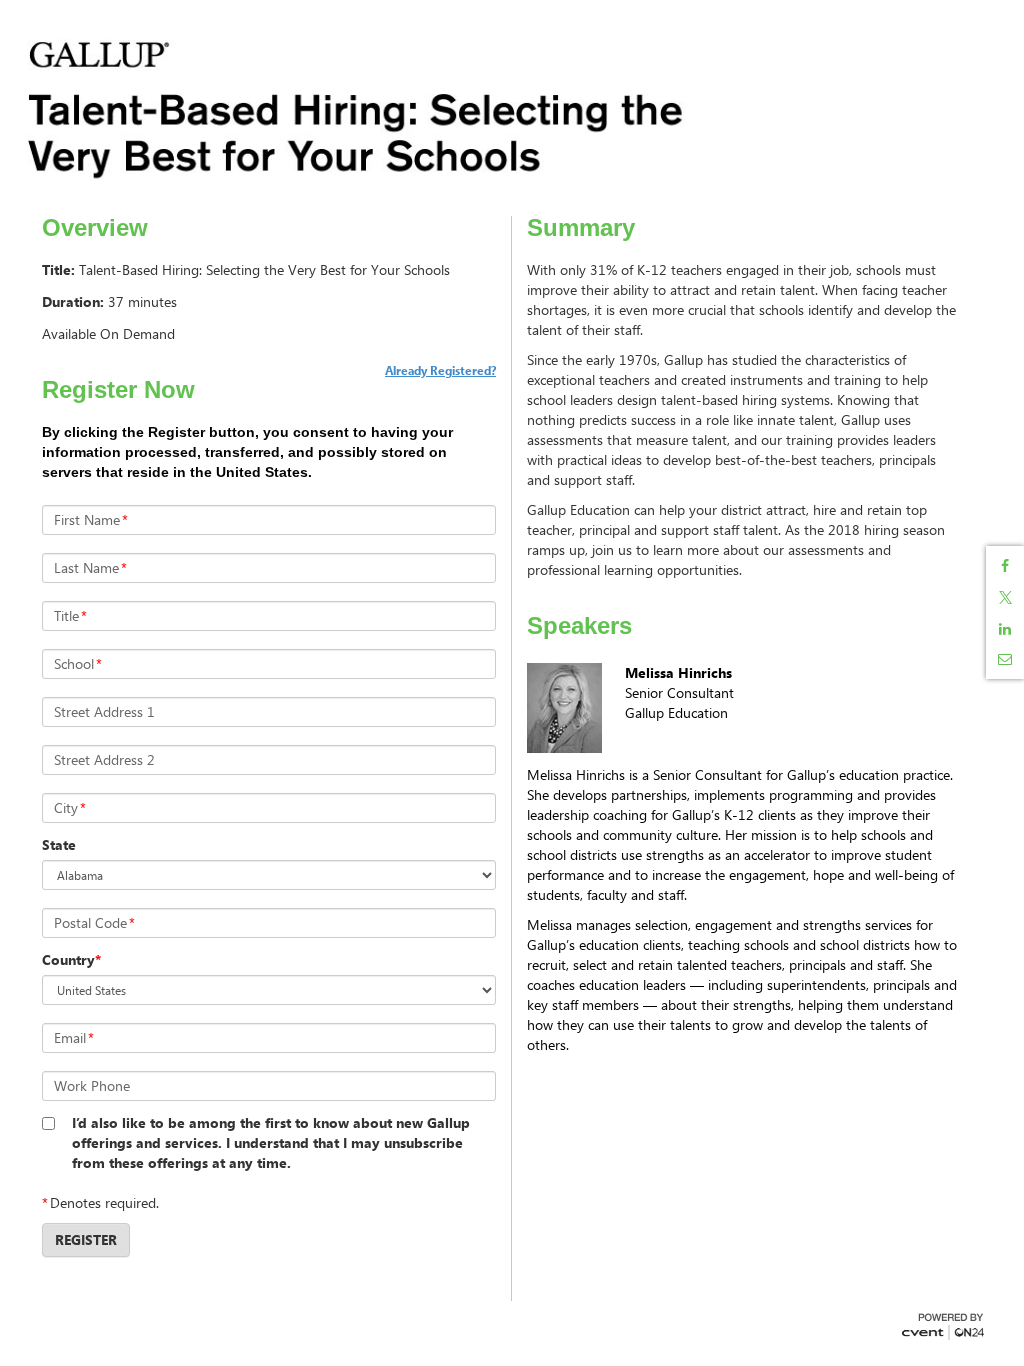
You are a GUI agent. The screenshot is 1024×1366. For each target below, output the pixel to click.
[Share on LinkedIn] (1005, 629)
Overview (95, 228)
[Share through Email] (1005, 659)
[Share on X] (1005, 597)
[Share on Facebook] (1005, 566)
